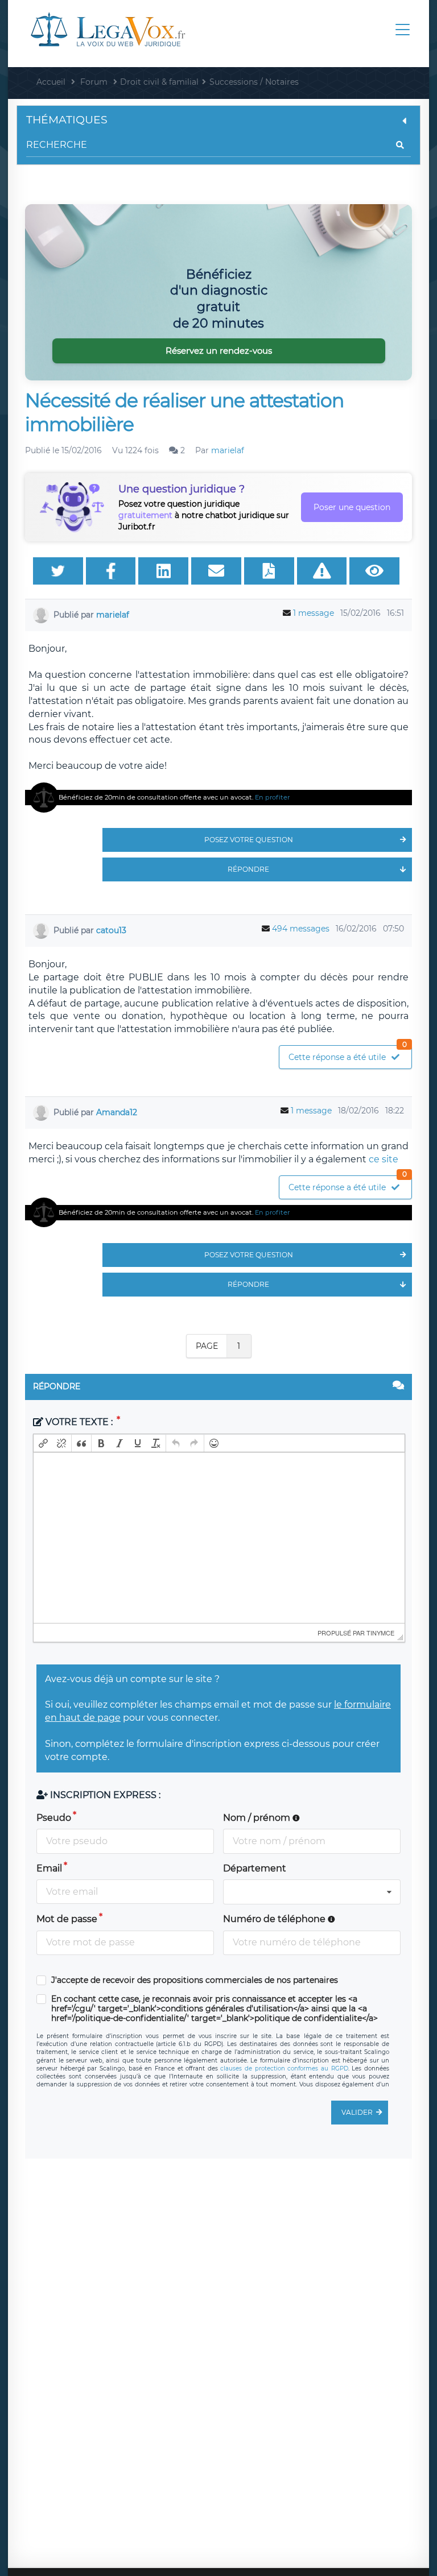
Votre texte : (79, 1422)
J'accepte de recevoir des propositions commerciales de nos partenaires (195, 1980)
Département (255, 1868)
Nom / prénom (258, 1818)
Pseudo (54, 1818)
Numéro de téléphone (275, 1919)
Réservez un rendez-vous (219, 351)
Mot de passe (67, 1919)
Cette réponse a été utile (348, 1054)
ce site (384, 1159)
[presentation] (43, 1443)
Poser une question (352, 507)
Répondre (248, 869)
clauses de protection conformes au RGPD (284, 2068)
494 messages (301, 929)
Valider (357, 2112)
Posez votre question (249, 840)
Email (49, 1868)
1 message (314, 613)
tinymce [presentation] (380, 1633)
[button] (43, 1443)
